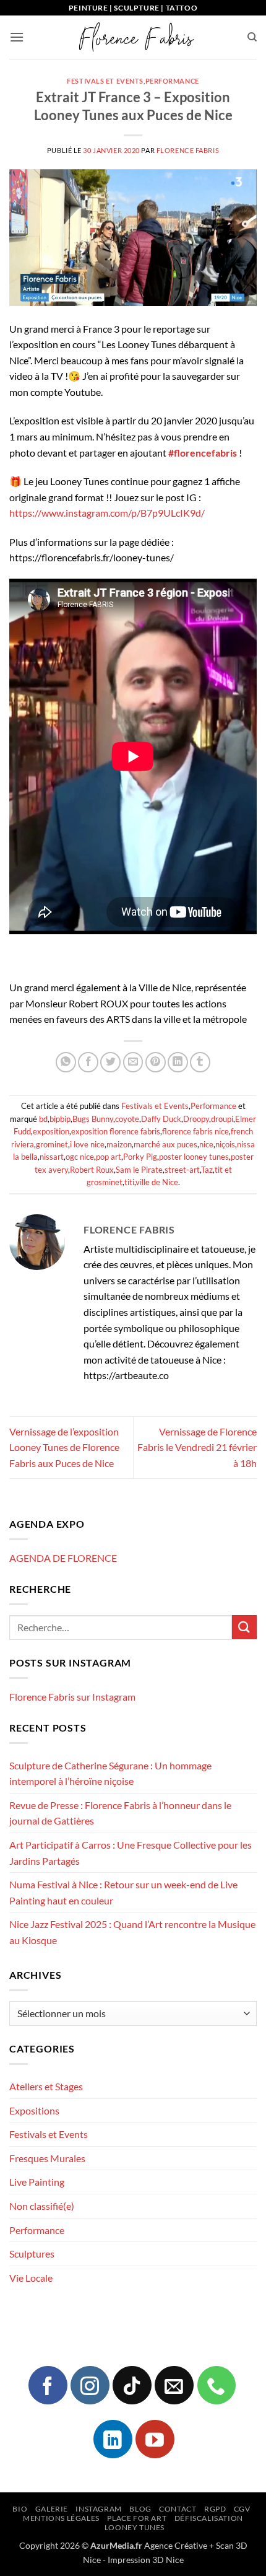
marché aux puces (165, 1144)
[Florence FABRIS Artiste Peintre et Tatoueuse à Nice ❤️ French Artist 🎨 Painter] (135, 37)
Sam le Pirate (139, 1170)
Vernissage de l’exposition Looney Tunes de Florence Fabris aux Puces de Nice (64, 1447)
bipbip (60, 1119)
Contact (178, 2509)
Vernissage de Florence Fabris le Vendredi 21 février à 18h (197, 1447)
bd (43, 1119)
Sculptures (32, 2254)
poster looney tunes (194, 1157)
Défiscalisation (209, 2518)
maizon (119, 1144)
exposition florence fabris (116, 1131)
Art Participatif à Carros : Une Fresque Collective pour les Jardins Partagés (131, 1853)
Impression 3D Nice (146, 2560)
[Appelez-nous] (217, 2385)
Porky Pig (140, 1157)
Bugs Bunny (93, 1119)
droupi (222, 1119)
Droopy (196, 1119)
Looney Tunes (135, 2527)
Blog (140, 2509)
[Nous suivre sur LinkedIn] (113, 2439)
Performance (172, 81)
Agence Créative (176, 2545)
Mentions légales (61, 2518)
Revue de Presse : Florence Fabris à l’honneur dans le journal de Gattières (120, 1813)
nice (206, 1144)
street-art (182, 1170)
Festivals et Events (105, 81)
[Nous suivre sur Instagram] (90, 2385)
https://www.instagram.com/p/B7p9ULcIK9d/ (107, 513)
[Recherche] (252, 37)
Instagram (99, 2509)
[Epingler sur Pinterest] (156, 1062)
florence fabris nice (195, 1131)
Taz (207, 1170)
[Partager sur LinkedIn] (178, 1062)
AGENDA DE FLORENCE (63, 1558)
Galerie (52, 2509)
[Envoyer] (244, 1627)
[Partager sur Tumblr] (200, 1062)
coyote (127, 1119)
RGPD (215, 2509)
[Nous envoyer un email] (174, 2385)
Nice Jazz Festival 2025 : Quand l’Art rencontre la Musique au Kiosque (132, 1932)
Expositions (34, 2110)
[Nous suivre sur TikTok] (132, 2385)
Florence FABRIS (188, 150)
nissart (52, 1157)
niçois (225, 1144)
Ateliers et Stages (46, 2086)
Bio (20, 2509)
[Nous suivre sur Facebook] (48, 2385)
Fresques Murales (47, 2158)
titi (129, 1182)
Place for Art (137, 2518)
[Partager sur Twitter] (110, 1062)
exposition (51, 1131)
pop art (109, 1157)
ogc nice (80, 1157)
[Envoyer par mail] (133, 1062)
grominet (52, 1144)
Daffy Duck (161, 1119)
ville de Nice (157, 1182)
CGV (242, 2509)
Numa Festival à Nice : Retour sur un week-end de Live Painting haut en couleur (123, 1892)
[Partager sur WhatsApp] (66, 1062)
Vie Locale (31, 2278)
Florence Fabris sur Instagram (72, 1697)
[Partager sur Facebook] (88, 1062)
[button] (17, 37)
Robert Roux (92, 1170)
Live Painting (37, 2182)
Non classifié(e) (42, 2206)
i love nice (87, 1144)
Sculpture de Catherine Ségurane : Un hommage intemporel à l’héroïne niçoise (110, 1773)
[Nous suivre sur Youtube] (155, 2439)
